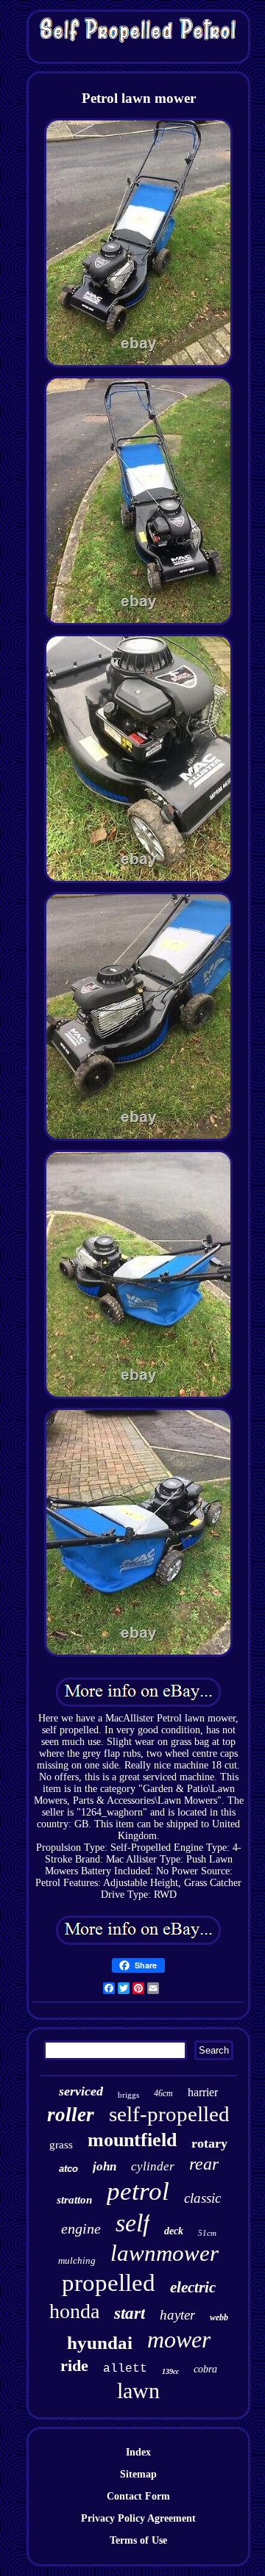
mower (179, 2339)
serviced (81, 2091)
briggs (128, 2095)
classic (202, 2198)
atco (68, 2169)
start (130, 2313)
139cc (170, 2371)
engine (81, 2228)
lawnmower (165, 2253)
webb (219, 2317)
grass (61, 2145)
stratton (74, 2200)
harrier (203, 2092)
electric (193, 2287)
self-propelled (169, 2114)
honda (74, 2311)
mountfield (132, 2140)
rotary (209, 2143)
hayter (177, 2315)
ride (74, 2365)
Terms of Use (138, 2540)
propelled (109, 2283)
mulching (77, 2260)
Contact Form (138, 2496)
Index (138, 2452)
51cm (207, 2233)
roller (71, 2115)
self (132, 2223)
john (105, 2166)
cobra (205, 2369)
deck (174, 2231)
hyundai (100, 2343)
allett (125, 2369)
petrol (138, 2191)
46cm (163, 2093)
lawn (138, 2390)
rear (204, 2164)
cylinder (153, 2166)
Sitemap (138, 2474)
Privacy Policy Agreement (138, 2518)
